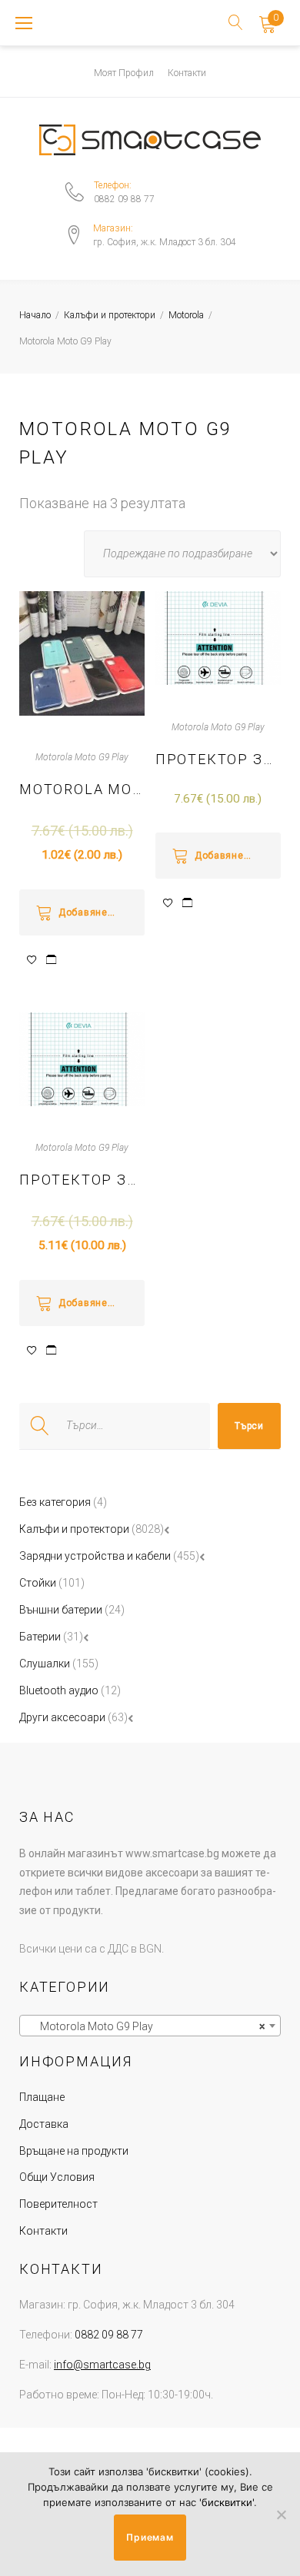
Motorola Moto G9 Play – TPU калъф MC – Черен (82, 789)
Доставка (44, 2124)
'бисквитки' (227, 2502)
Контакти (187, 73)
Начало (35, 315)
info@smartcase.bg (102, 2365)
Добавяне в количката (102, 912)
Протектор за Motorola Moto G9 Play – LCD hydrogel (218, 759)
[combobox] (150, 2026)
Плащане (42, 2097)
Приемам (150, 2537)
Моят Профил (124, 73)
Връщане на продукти (74, 2151)
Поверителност (58, 2204)
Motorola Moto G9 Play (82, 757)
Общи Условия (57, 2177)
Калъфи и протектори (110, 315)
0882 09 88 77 (124, 199)
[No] (281, 2515)
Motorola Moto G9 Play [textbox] (145, 2026)
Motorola (186, 315)
